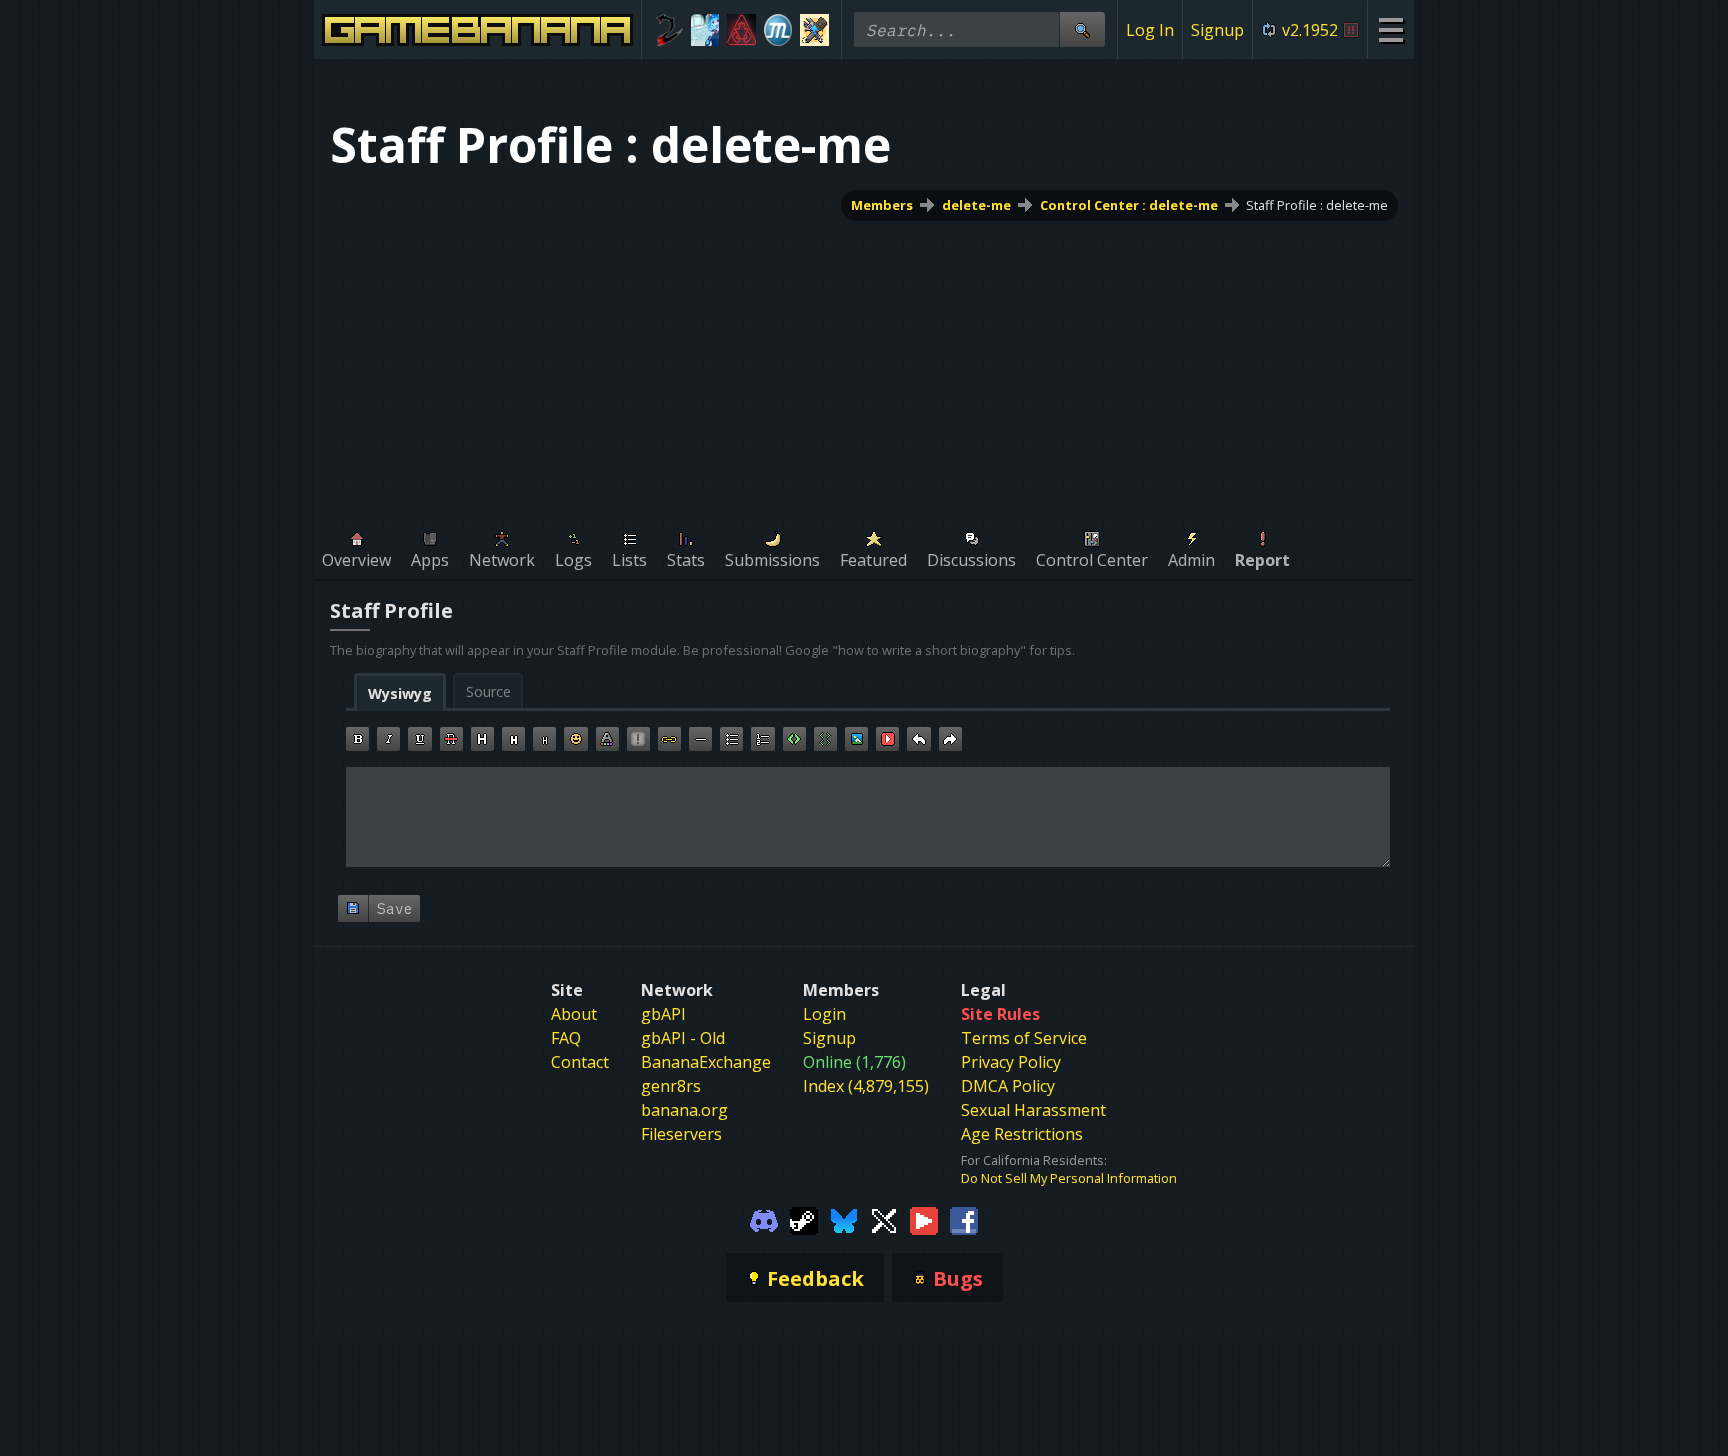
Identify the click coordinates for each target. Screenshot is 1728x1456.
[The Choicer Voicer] (705, 30)
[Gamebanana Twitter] (884, 1219)
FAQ (566, 1038)
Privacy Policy (1011, 1062)
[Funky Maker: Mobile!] (814, 30)
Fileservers (681, 1134)
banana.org (684, 1110)
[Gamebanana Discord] (764, 1219)
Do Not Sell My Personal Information (1069, 1178)
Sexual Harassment (1033, 1110)
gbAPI (663, 1014)
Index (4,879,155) (866, 1086)
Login (824, 1014)
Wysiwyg (400, 693)
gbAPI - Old (683, 1038)
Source (488, 691)
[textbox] (868, 817)
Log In (1150, 30)
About (574, 1014)
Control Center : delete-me (1129, 205)
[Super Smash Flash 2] (668, 30)
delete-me (976, 205)
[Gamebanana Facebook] (964, 1219)
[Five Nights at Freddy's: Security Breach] (741, 30)
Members (882, 205)
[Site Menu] (1390, 29)
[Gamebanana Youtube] (924, 1219)
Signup (1217, 30)
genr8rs (671, 1086)
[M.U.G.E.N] (778, 30)
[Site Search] (1082, 29)
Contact (580, 1062)
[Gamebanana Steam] (804, 1219)
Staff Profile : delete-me (1317, 205)
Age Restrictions (1022, 1134)
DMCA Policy (1008, 1086)
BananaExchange (706, 1062)
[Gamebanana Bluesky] (844, 1219)
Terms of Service (1024, 1038)
